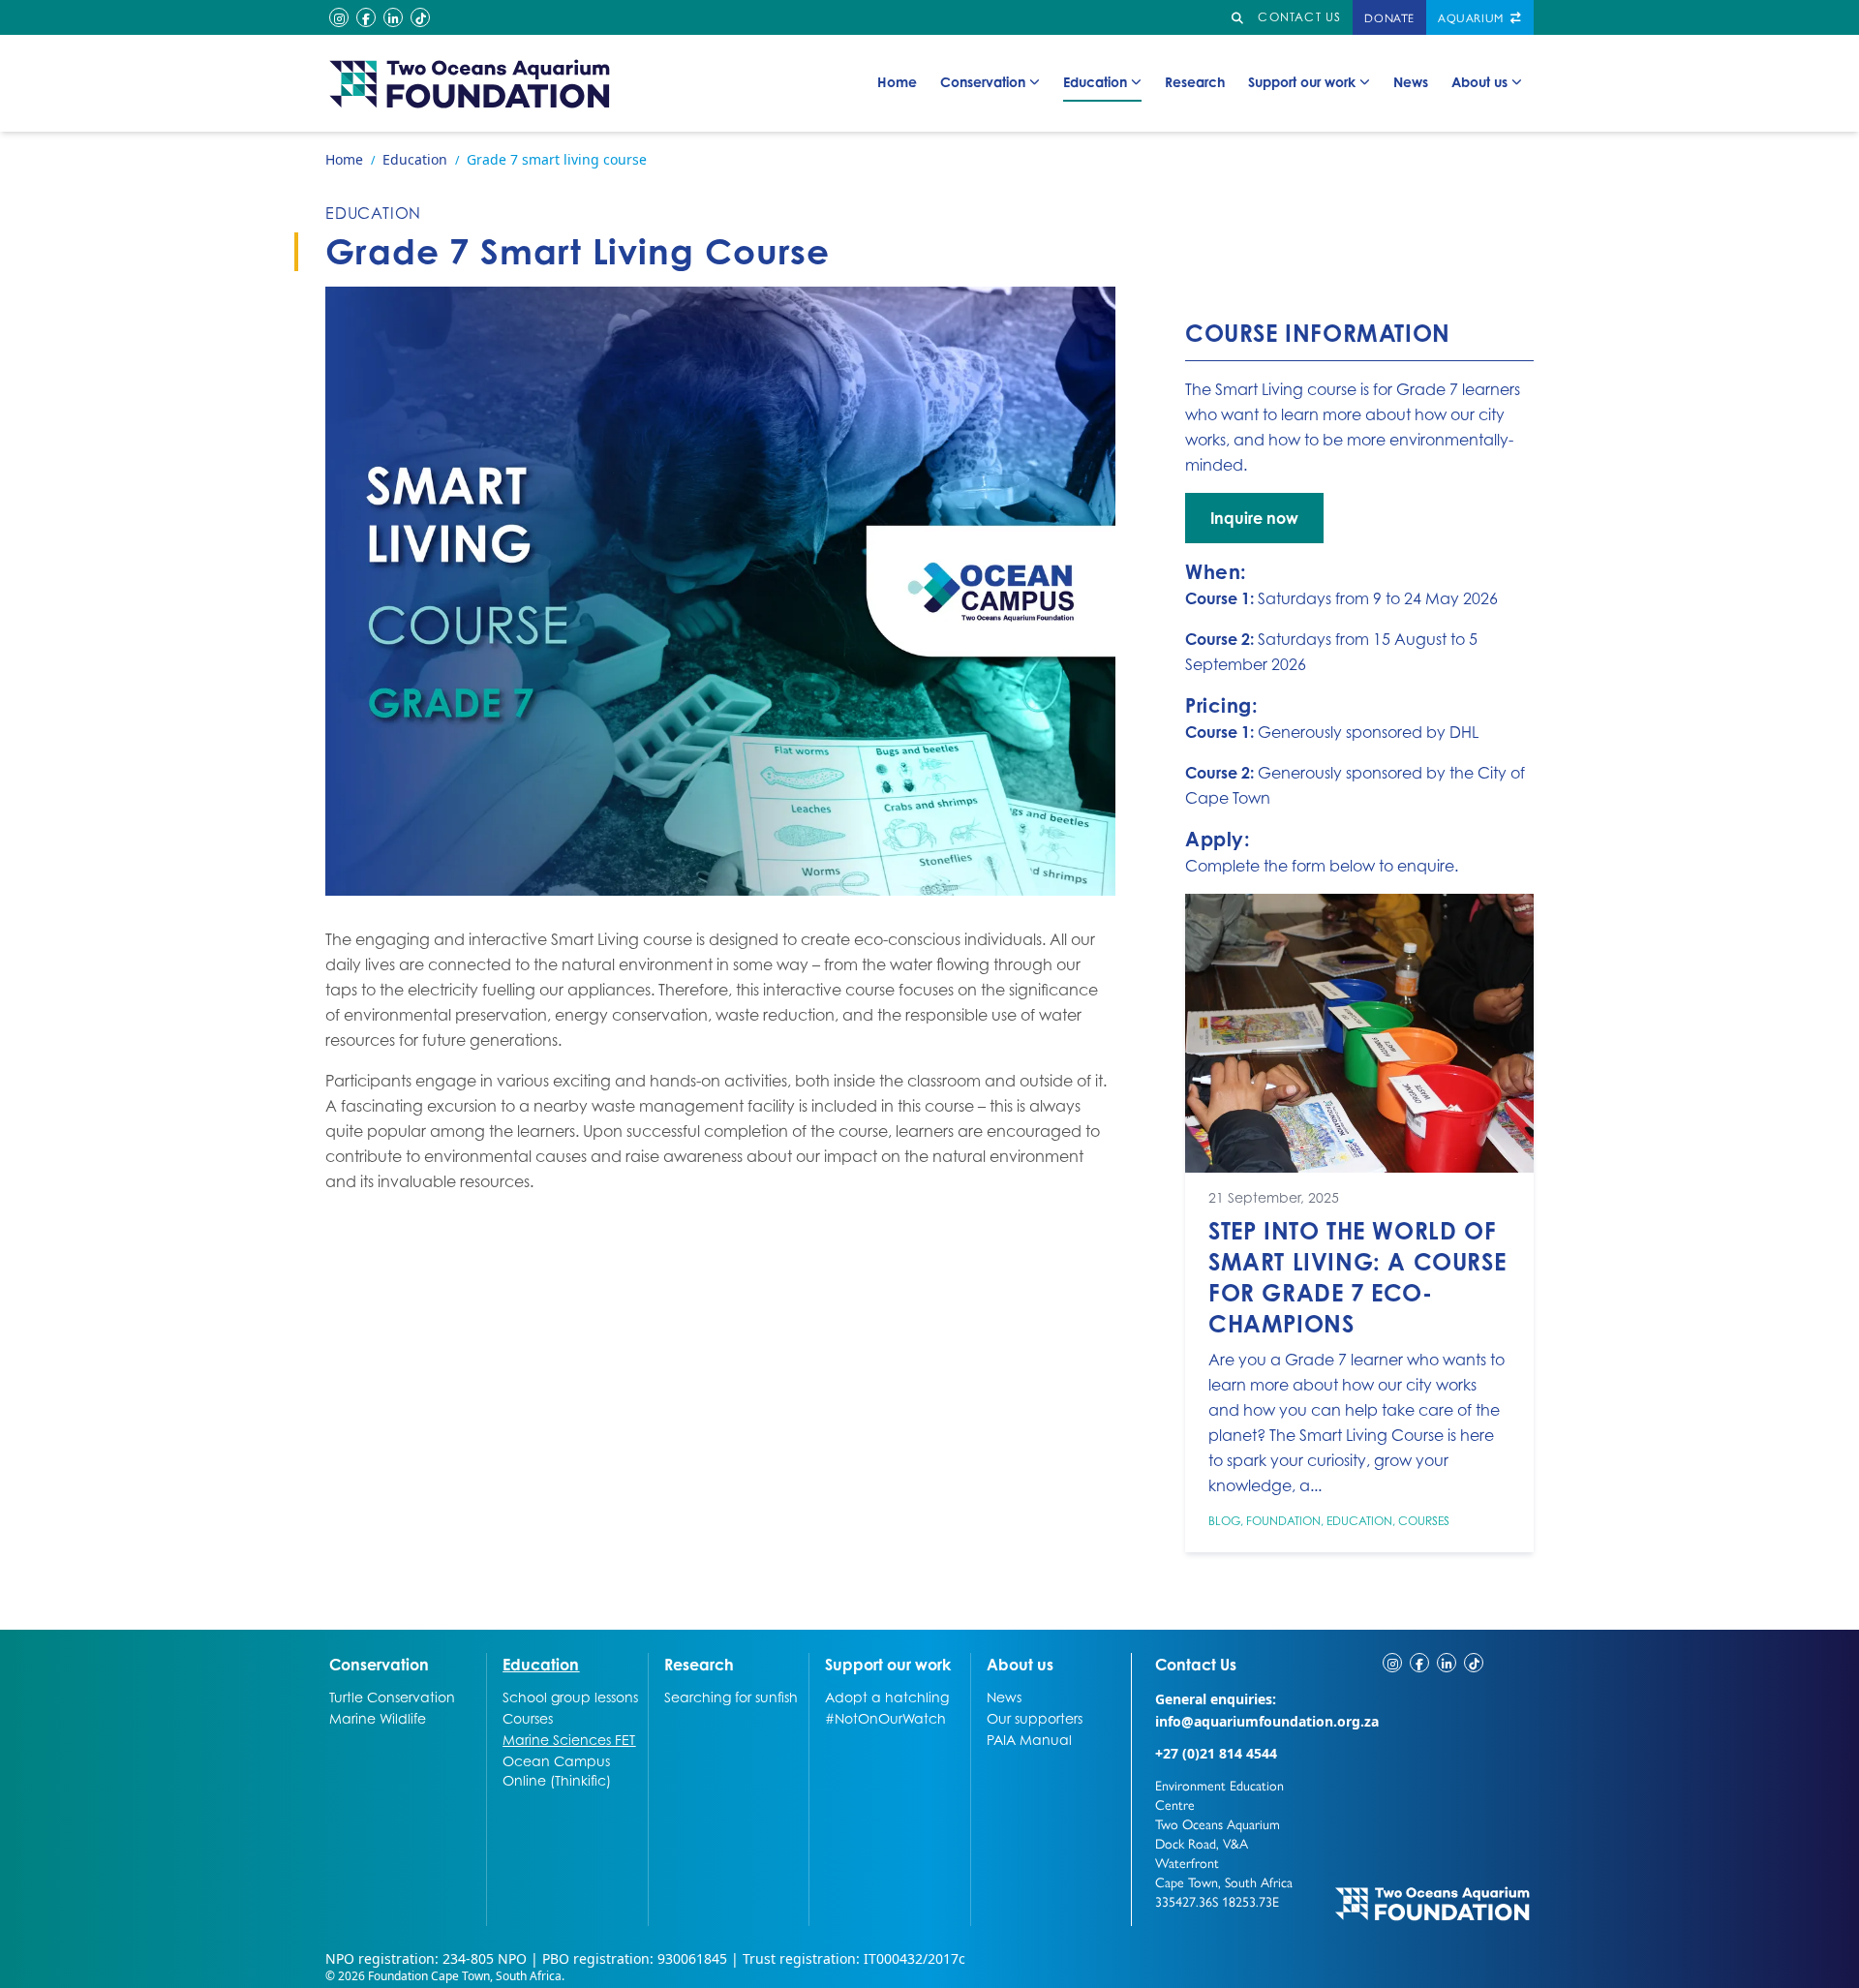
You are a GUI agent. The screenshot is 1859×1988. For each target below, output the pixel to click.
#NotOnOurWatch (885, 1718)
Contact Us (1232, 1664)
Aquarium (1472, 17)
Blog (1224, 1521)
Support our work (1302, 81)
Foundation (1283, 1521)
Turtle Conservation (392, 1697)
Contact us (1299, 17)
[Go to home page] (471, 83)
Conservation (983, 81)
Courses (1424, 1521)
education (373, 213)
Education (1095, 81)
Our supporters (1035, 1718)
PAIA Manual (1029, 1739)
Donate (1389, 17)
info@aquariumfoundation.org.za (1267, 1721)
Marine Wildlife (378, 1718)
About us (1479, 81)
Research (1195, 81)
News (1411, 81)
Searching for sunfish (731, 1697)
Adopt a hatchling (887, 1697)
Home (897, 81)
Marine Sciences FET (569, 1739)
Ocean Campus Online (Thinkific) (557, 1770)
